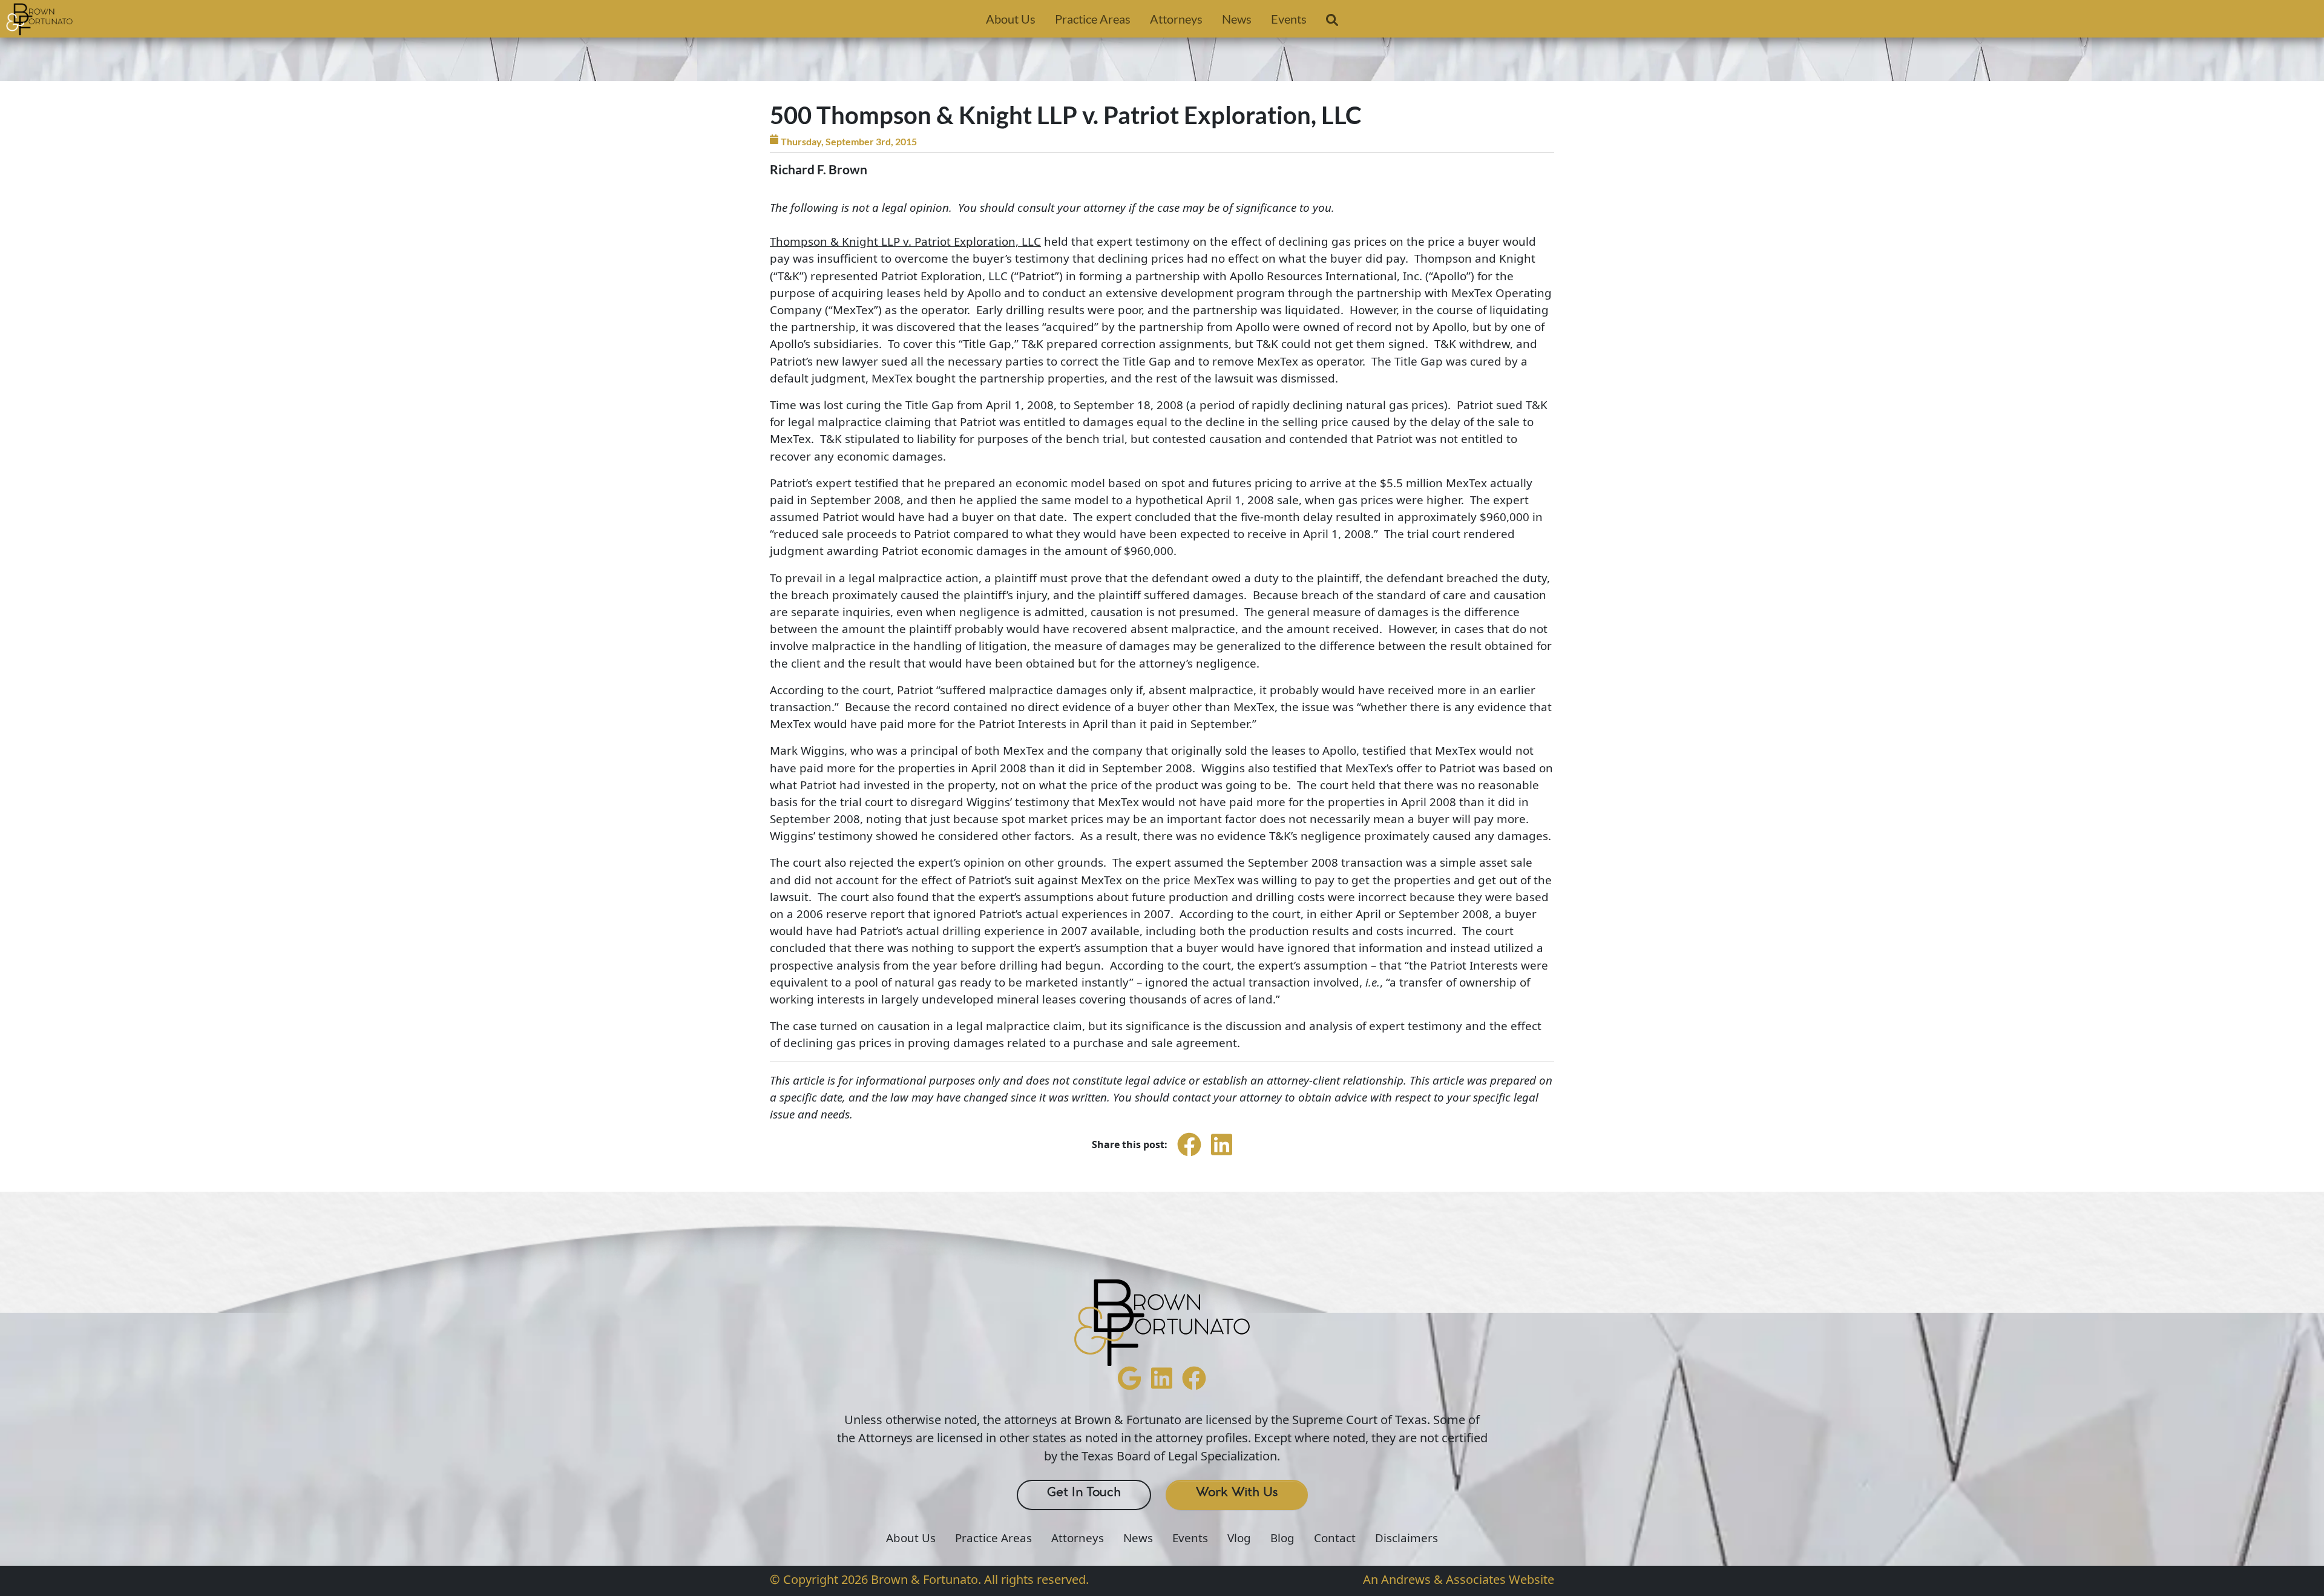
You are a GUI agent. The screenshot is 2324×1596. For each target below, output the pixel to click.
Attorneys (1176, 19)
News (1237, 19)
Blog (1282, 1538)
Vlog (1239, 1538)
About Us (1011, 19)
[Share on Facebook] (1189, 1155)
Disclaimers (1407, 1538)
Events (1289, 19)
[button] (1332, 22)
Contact (1335, 1538)
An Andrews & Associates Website (1459, 1579)
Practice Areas (1093, 19)
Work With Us (1237, 1493)
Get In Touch (1084, 1493)
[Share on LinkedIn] (1222, 1155)
